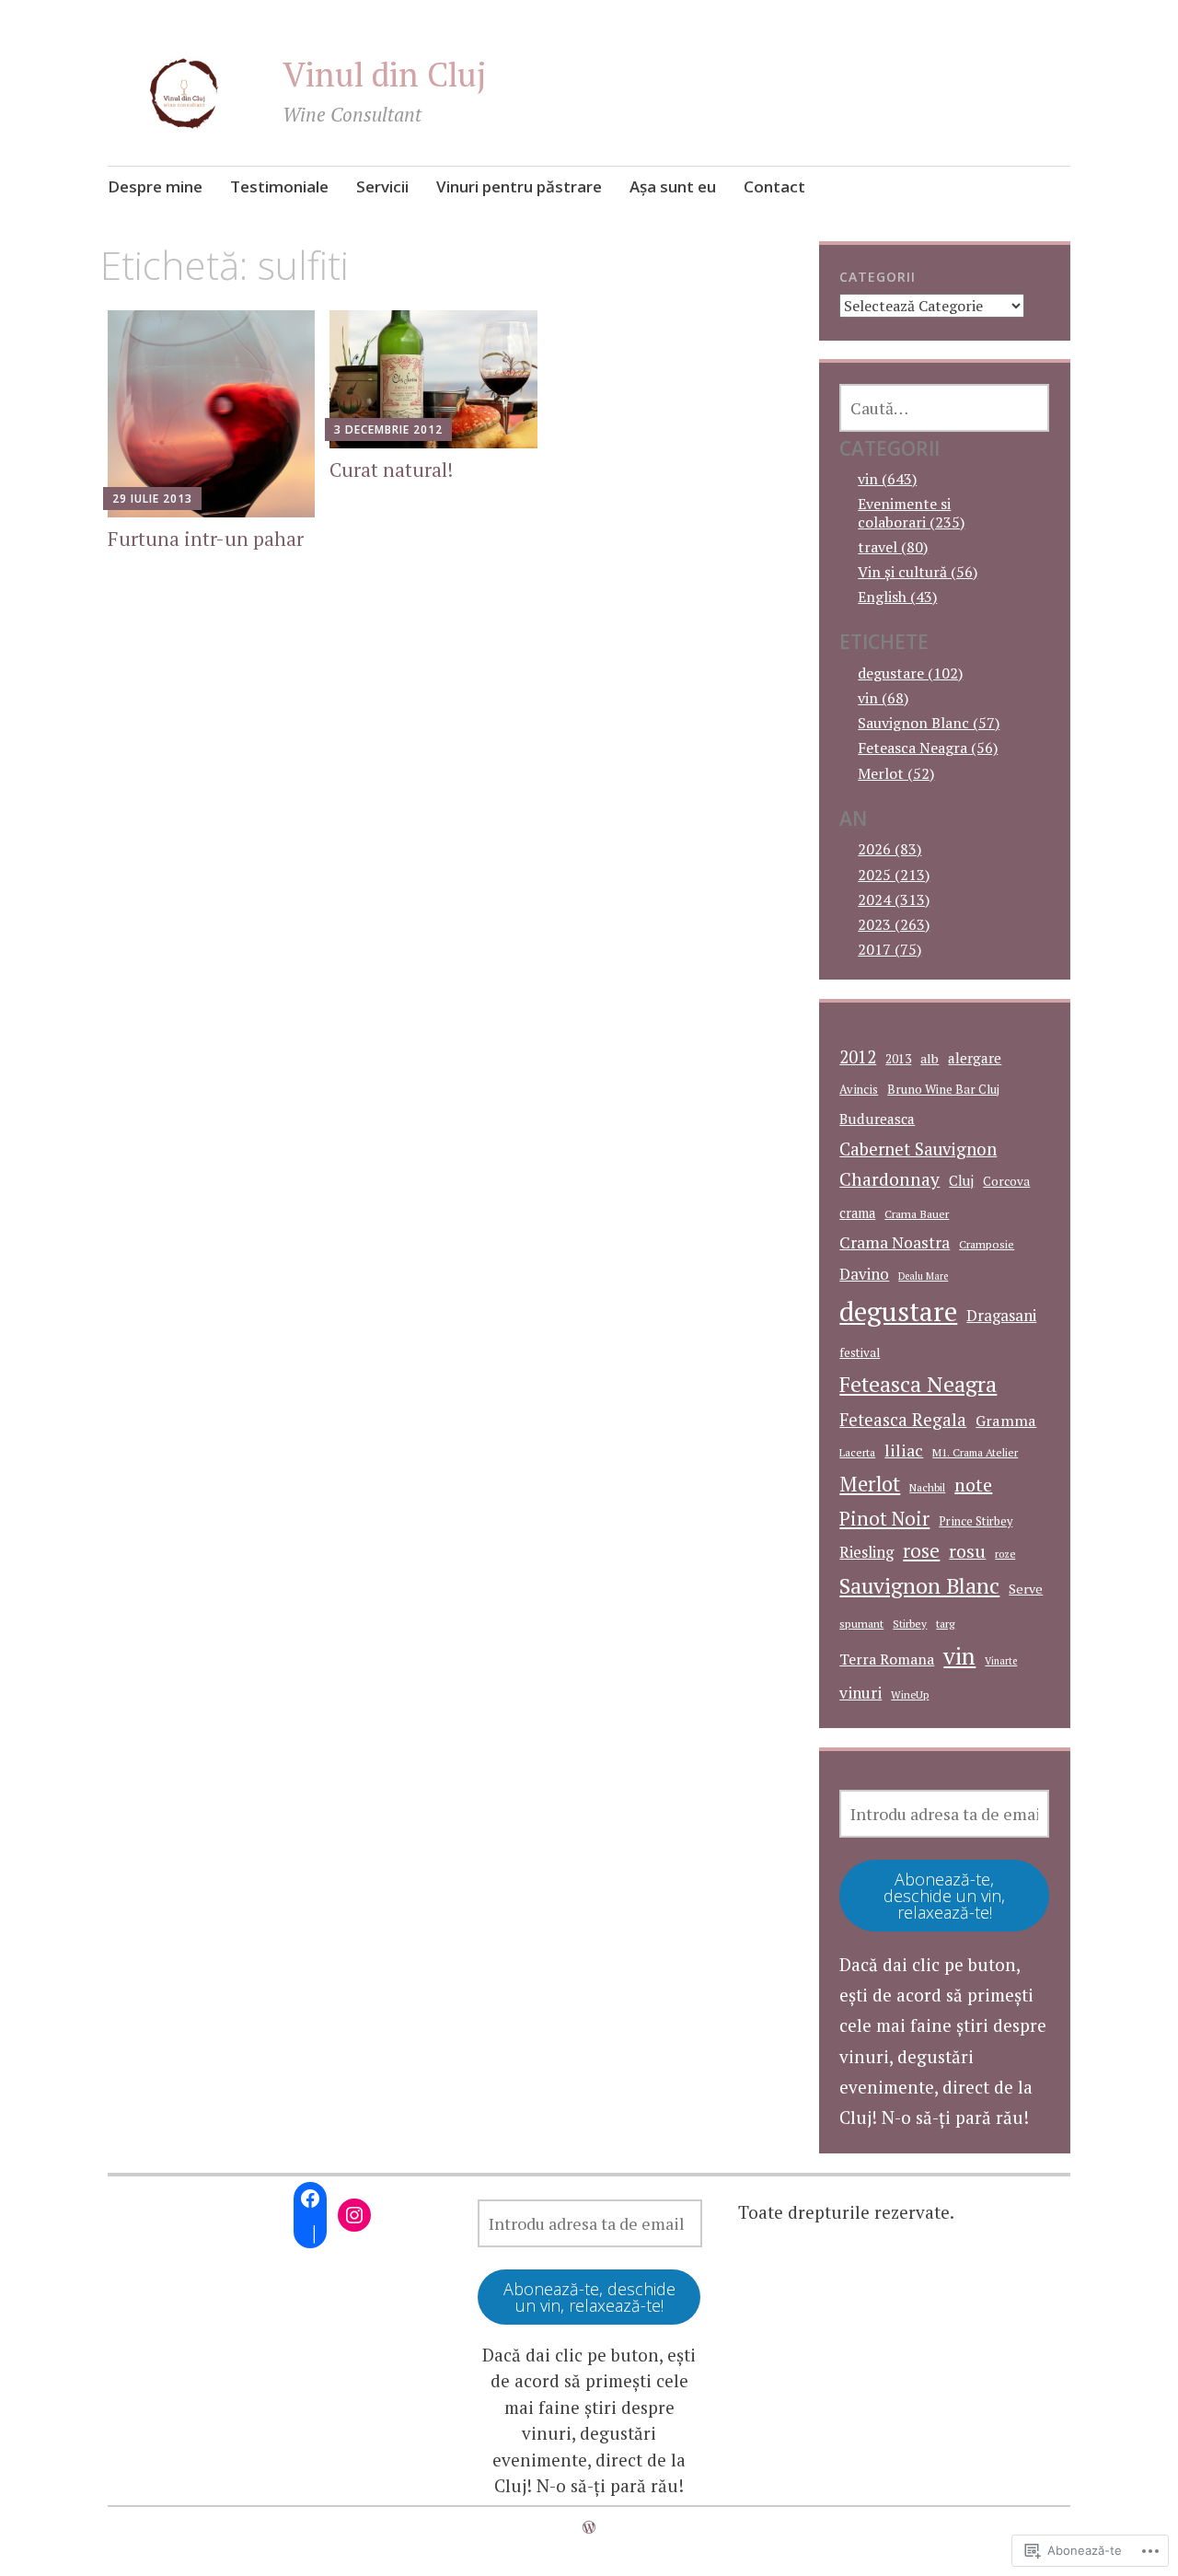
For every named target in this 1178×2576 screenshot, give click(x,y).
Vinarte (1001, 1661)
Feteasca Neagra (918, 1384)
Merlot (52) (896, 773)
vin (959, 1656)
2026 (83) (889, 849)
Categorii (878, 277)
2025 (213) (894, 875)
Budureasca (877, 1119)
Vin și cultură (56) (918, 572)
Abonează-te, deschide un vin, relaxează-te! (944, 1896)
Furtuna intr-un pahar (206, 539)
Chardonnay (889, 1179)
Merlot (870, 1484)
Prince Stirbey (976, 1521)
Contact (774, 186)
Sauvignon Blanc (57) (929, 723)
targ (946, 1624)
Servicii (382, 186)
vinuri (860, 1693)
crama (857, 1213)
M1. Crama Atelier (975, 1452)
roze (1005, 1554)
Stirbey (910, 1624)
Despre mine (155, 186)
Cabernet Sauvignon (918, 1149)
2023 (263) (894, 924)
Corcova (1006, 1181)
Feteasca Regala (903, 1420)
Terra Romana (887, 1659)
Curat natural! (391, 470)
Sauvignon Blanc (919, 1586)
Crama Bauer (917, 1214)
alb (930, 1058)
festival (860, 1352)
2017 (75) (889, 949)
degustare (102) (910, 673)
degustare (898, 1311)
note (973, 1485)
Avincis (859, 1090)
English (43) (897, 597)
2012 (858, 1057)
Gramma (1006, 1421)
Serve (1026, 1589)
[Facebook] (310, 2199)
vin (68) (883, 698)
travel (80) (893, 547)
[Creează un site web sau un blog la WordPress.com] (589, 2527)
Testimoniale (279, 186)
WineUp (910, 1694)
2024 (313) (894, 899)
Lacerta (857, 1452)
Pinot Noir (884, 1518)
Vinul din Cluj (385, 74)
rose (921, 1551)
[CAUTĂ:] (944, 408)
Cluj (961, 1181)
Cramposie (987, 1244)
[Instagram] (354, 2215)
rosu (967, 1551)
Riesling (866, 1552)
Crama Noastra (895, 1242)
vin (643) (887, 479)
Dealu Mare (923, 1276)
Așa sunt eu (673, 186)
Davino (864, 1274)
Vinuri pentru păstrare (519, 186)
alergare (975, 1058)
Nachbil (927, 1487)
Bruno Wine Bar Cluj (943, 1089)
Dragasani (1001, 1315)
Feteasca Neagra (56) (928, 748)
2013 (898, 1059)
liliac (904, 1450)
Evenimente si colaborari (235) (911, 512)
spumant (861, 1624)
